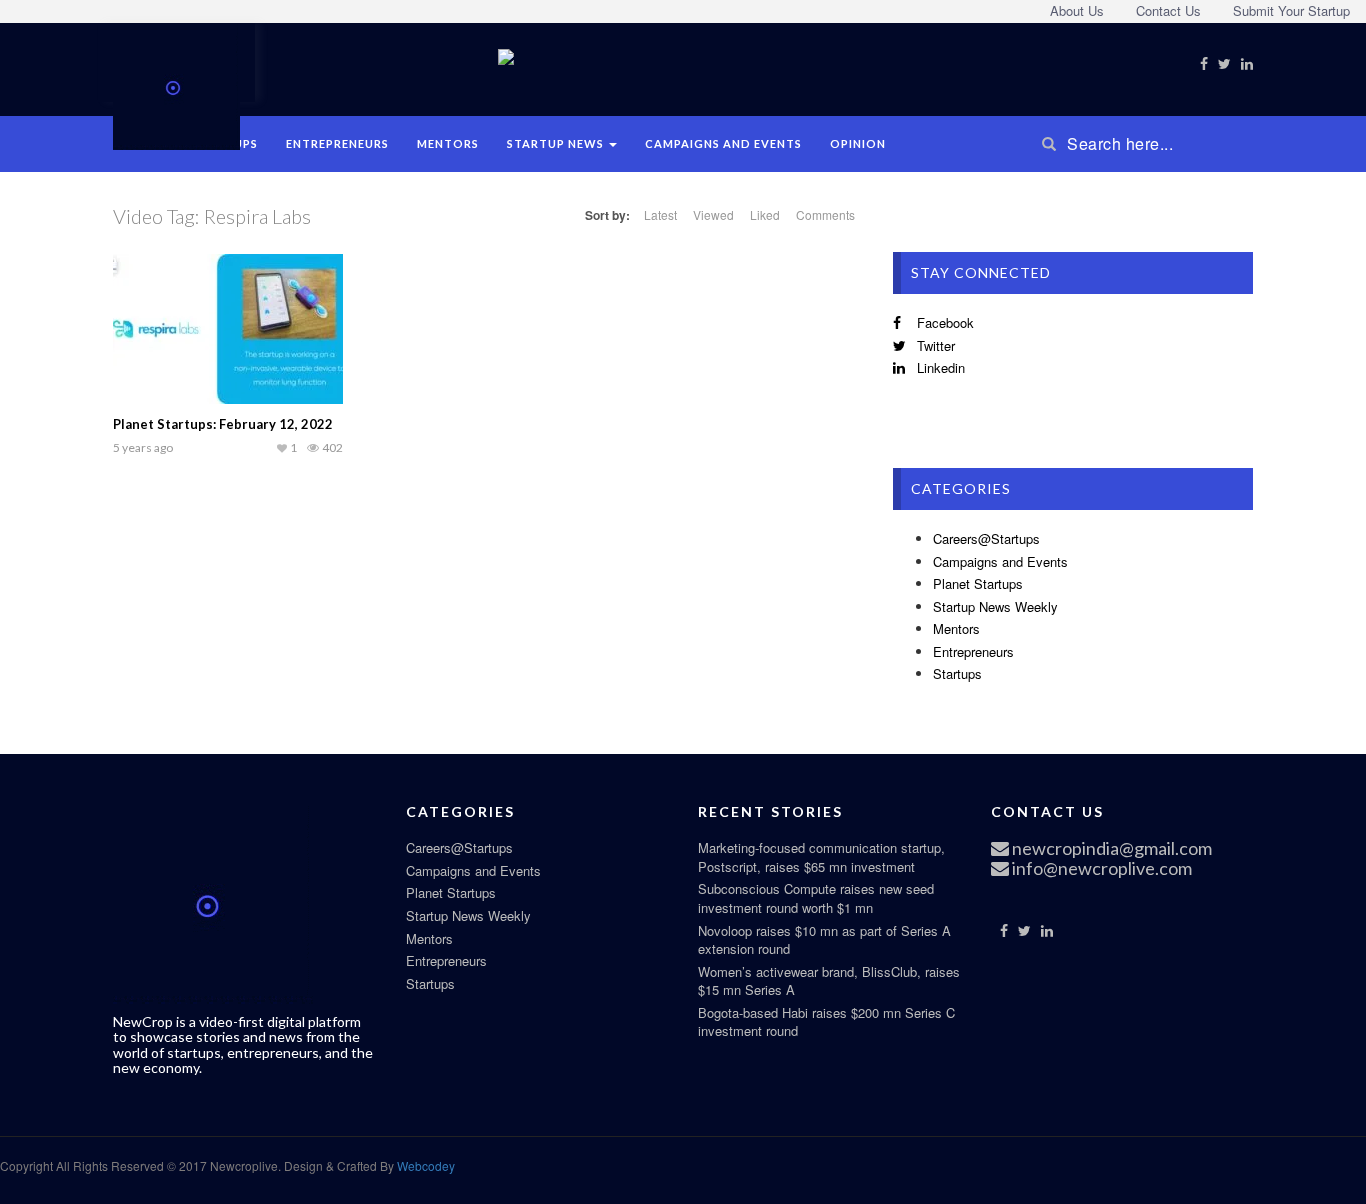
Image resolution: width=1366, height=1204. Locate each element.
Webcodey (424, 1165)
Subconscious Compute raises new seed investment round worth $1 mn (816, 898)
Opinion (858, 143)
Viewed (713, 214)
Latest (660, 214)
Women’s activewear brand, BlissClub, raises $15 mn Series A (829, 981)
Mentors (448, 143)
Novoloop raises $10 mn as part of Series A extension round (824, 940)
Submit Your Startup (1291, 10)
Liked (765, 214)
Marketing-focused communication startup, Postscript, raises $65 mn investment (821, 857)
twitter (934, 345)
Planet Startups (978, 583)
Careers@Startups (986, 538)
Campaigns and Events (723, 143)
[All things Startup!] (176, 84)
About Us (1077, 10)
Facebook (943, 322)
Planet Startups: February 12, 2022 (223, 424)
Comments (825, 214)
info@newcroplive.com (1100, 868)
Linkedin (939, 367)
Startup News (557, 143)
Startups (957, 673)
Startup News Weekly (995, 606)
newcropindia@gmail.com (1110, 848)
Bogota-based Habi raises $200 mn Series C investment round (826, 1022)
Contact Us (1168, 10)
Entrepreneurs (337, 143)
